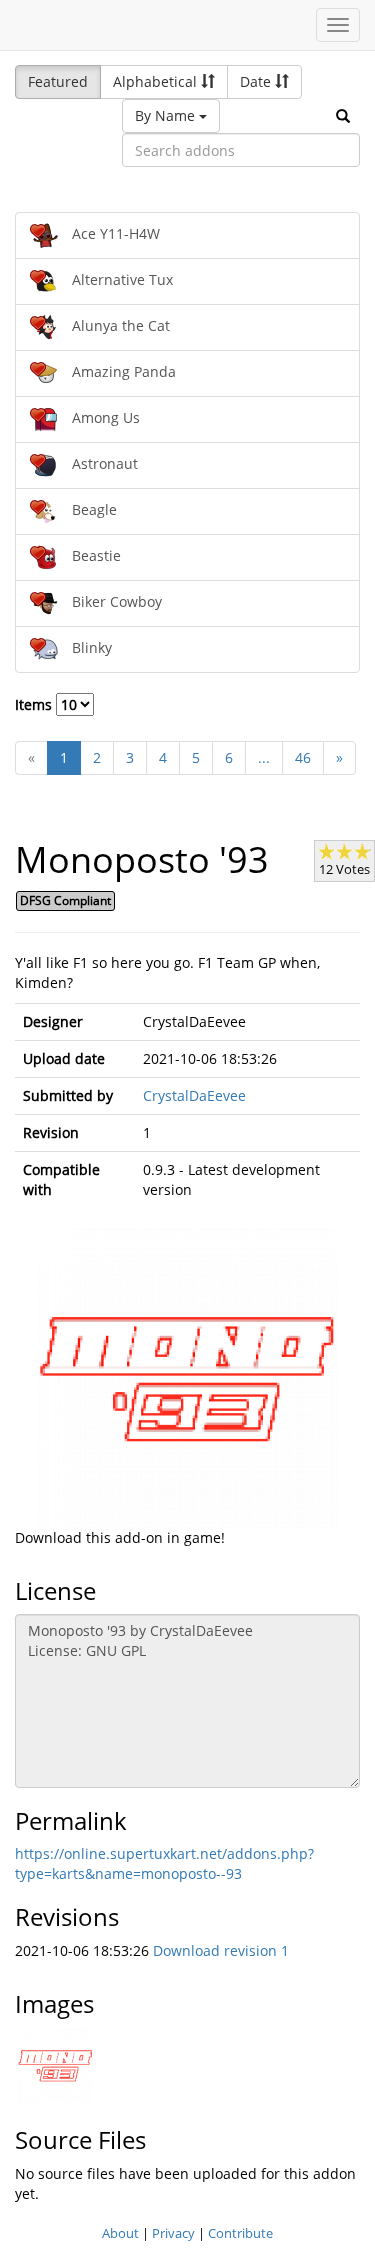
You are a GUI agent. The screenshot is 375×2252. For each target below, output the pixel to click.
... (264, 757)
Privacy (173, 2233)
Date (257, 81)
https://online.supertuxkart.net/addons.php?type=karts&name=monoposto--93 (164, 1863)
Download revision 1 (221, 1950)
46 (303, 757)
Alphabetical (157, 81)
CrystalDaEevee (194, 1095)
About (120, 2233)
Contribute (240, 2233)
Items (35, 704)
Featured (58, 81)
